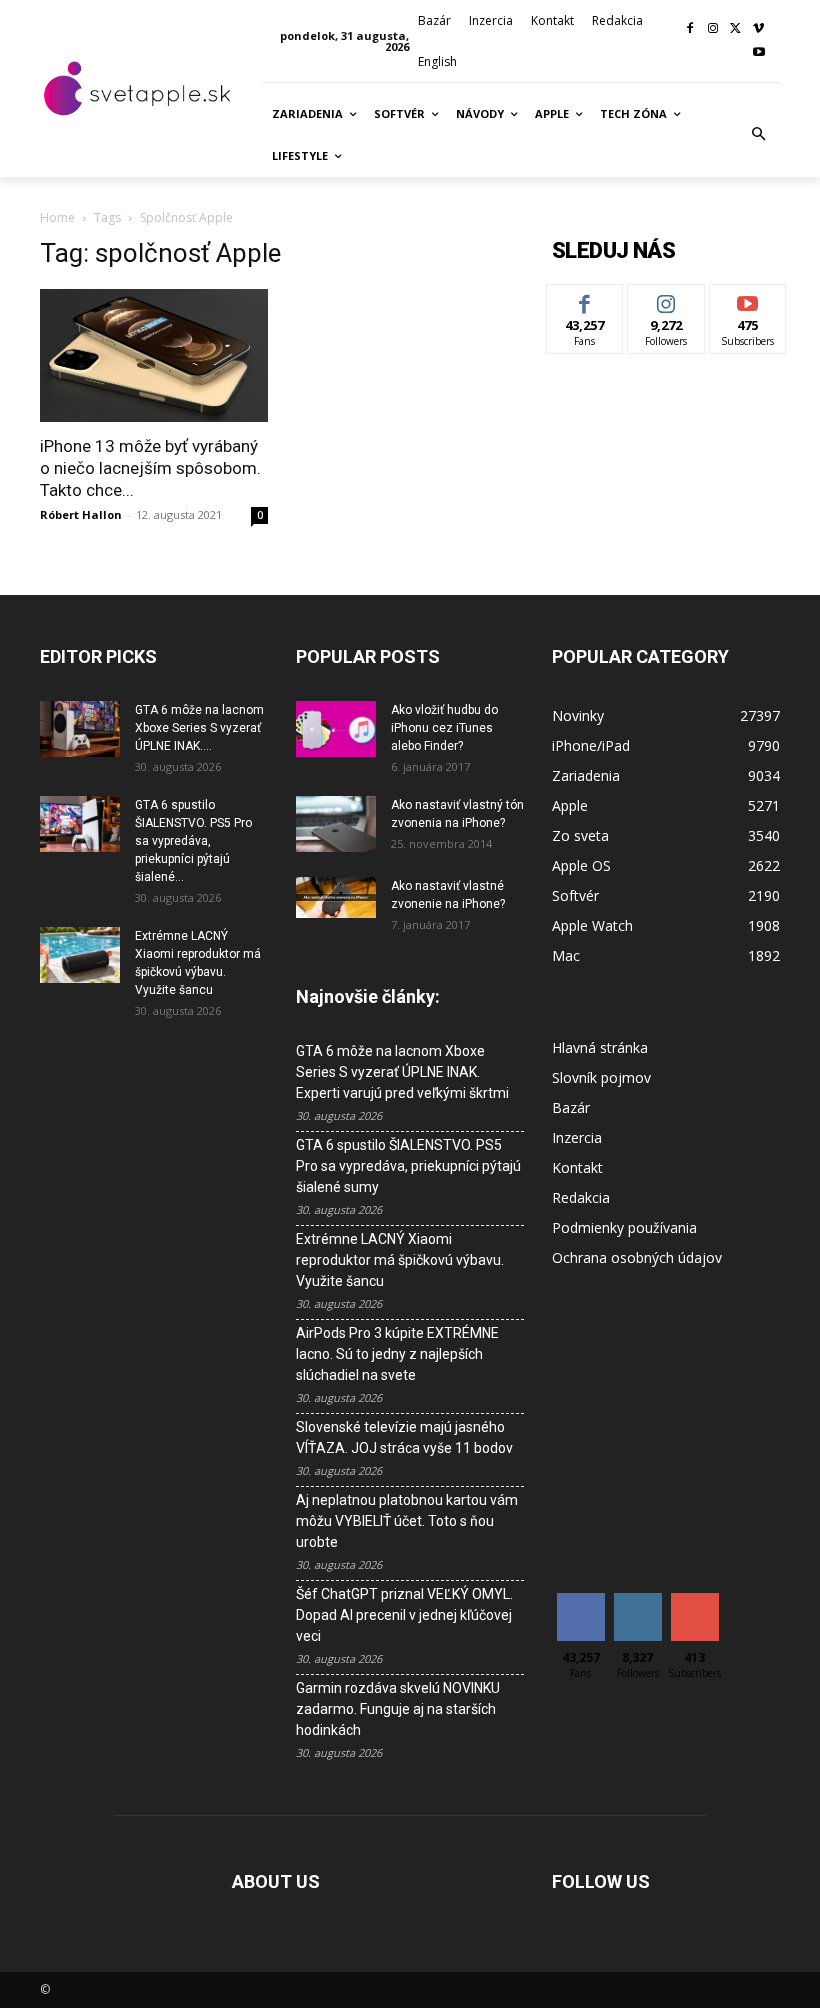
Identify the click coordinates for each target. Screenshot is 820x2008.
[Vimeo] (758, 29)
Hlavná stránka (600, 1047)
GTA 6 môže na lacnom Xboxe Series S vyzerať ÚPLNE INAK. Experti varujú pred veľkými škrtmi (402, 1072)
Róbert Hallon (81, 514)
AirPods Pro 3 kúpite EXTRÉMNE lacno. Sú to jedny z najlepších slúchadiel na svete (397, 1354)
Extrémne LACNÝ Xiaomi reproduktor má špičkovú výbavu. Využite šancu (400, 1260)
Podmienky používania (624, 1227)
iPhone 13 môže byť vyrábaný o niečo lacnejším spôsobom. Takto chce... (150, 468)
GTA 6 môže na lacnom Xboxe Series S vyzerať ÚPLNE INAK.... (199, 728)
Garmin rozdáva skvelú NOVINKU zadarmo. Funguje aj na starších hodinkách (398, 1709)
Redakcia (581, 1197)
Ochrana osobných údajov (637, 1257)
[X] (735, 29)
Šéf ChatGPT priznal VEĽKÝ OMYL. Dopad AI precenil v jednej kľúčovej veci (404, 1615)
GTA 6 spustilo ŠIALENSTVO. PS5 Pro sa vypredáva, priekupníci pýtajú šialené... (193, 841)
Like (585, 299)
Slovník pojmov (601, 1077)
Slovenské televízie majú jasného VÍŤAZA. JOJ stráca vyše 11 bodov (404, 1437)
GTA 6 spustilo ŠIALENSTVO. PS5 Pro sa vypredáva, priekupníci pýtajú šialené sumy (408, 1166)
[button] (759, 135)
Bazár (571, 1107)
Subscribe (748, 299)
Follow (666, 299)
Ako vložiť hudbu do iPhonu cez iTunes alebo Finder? (444, 728)
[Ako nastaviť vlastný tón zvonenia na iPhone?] (336, 824)
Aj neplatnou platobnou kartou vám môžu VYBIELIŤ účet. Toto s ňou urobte (407, 1521)
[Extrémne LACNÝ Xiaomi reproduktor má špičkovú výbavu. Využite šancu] (80, 955)
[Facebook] (690, 29)
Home (57, 217)
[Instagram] (713, 29)
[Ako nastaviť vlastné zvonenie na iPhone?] (336, 897)
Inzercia (577, 1137)
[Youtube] (758, 53)
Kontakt (577, 1167)
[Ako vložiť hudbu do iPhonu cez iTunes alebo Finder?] (336, 729)
